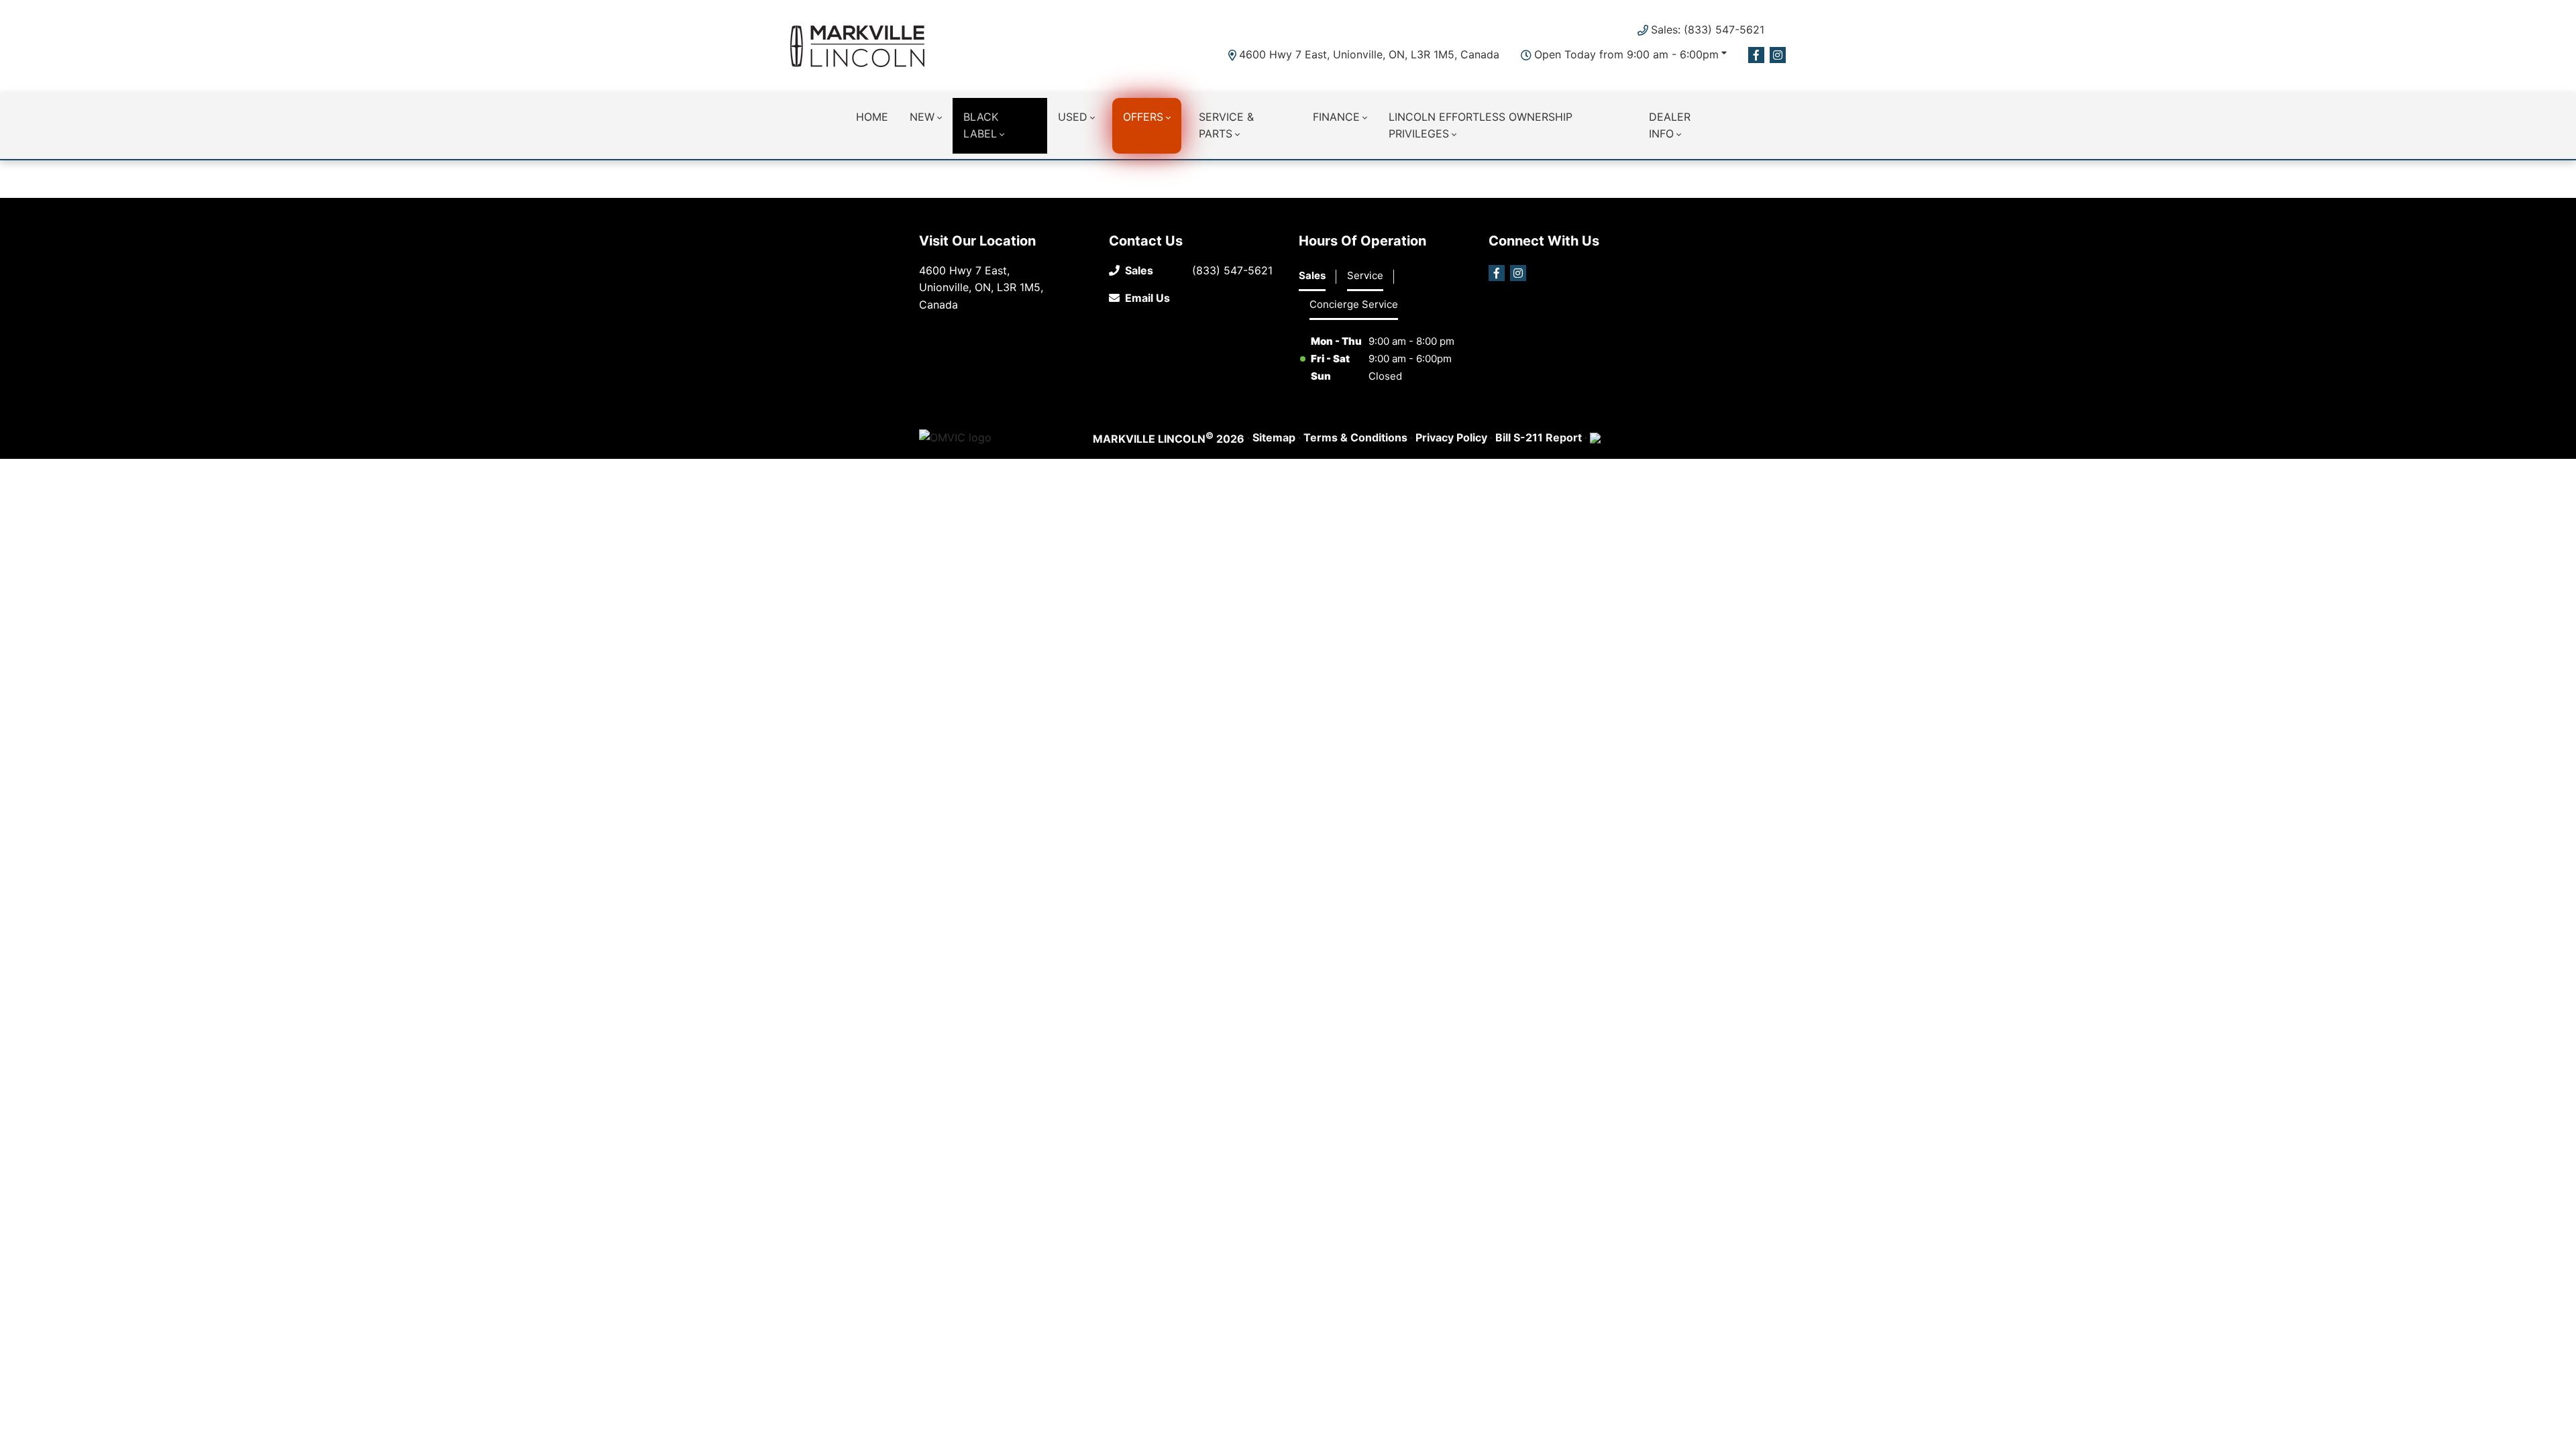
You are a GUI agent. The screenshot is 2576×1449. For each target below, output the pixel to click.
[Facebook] (1756, 55)
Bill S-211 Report (1539, 437)
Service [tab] (1365, 275)
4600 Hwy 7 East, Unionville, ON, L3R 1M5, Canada (1369, 54)
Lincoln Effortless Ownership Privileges (1481, 125)
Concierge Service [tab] (1354, 304)
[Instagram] (1778, 55)
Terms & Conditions (1355, 437)
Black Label (981, 125)
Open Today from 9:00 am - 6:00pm (1626, 54)
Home (872, 117)
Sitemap (1274, 437)
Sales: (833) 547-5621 (1708, 30)
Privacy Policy (1451, 437)
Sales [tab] (1312, 275)
